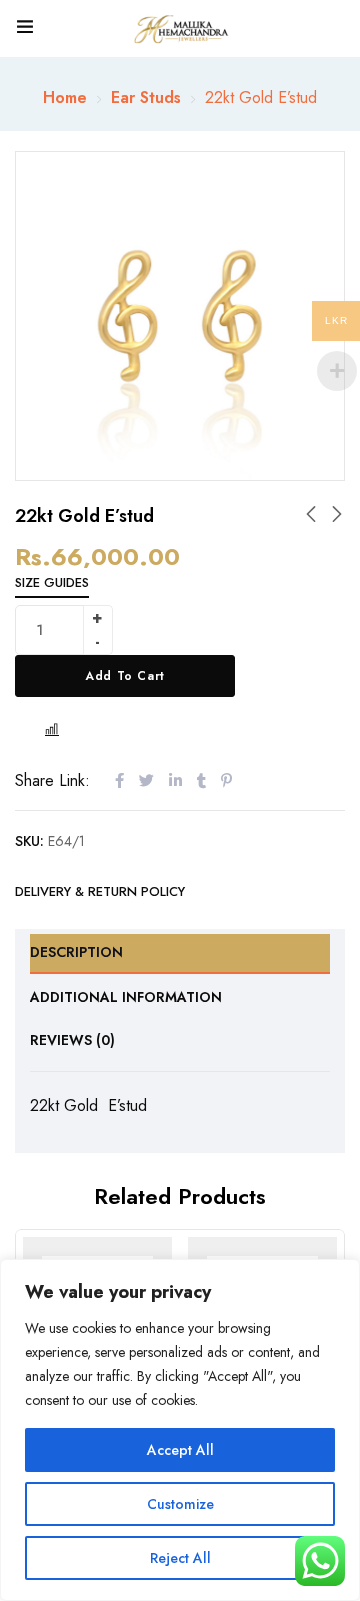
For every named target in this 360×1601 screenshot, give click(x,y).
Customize (180, 1504)
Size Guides (52, 582)
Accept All (180, 1450)
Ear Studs (146, 97)
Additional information (126, 997)
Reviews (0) (72, 1040)
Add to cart (125, 676)
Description (76, 952)
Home (65, 97)
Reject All (180, 1558)
